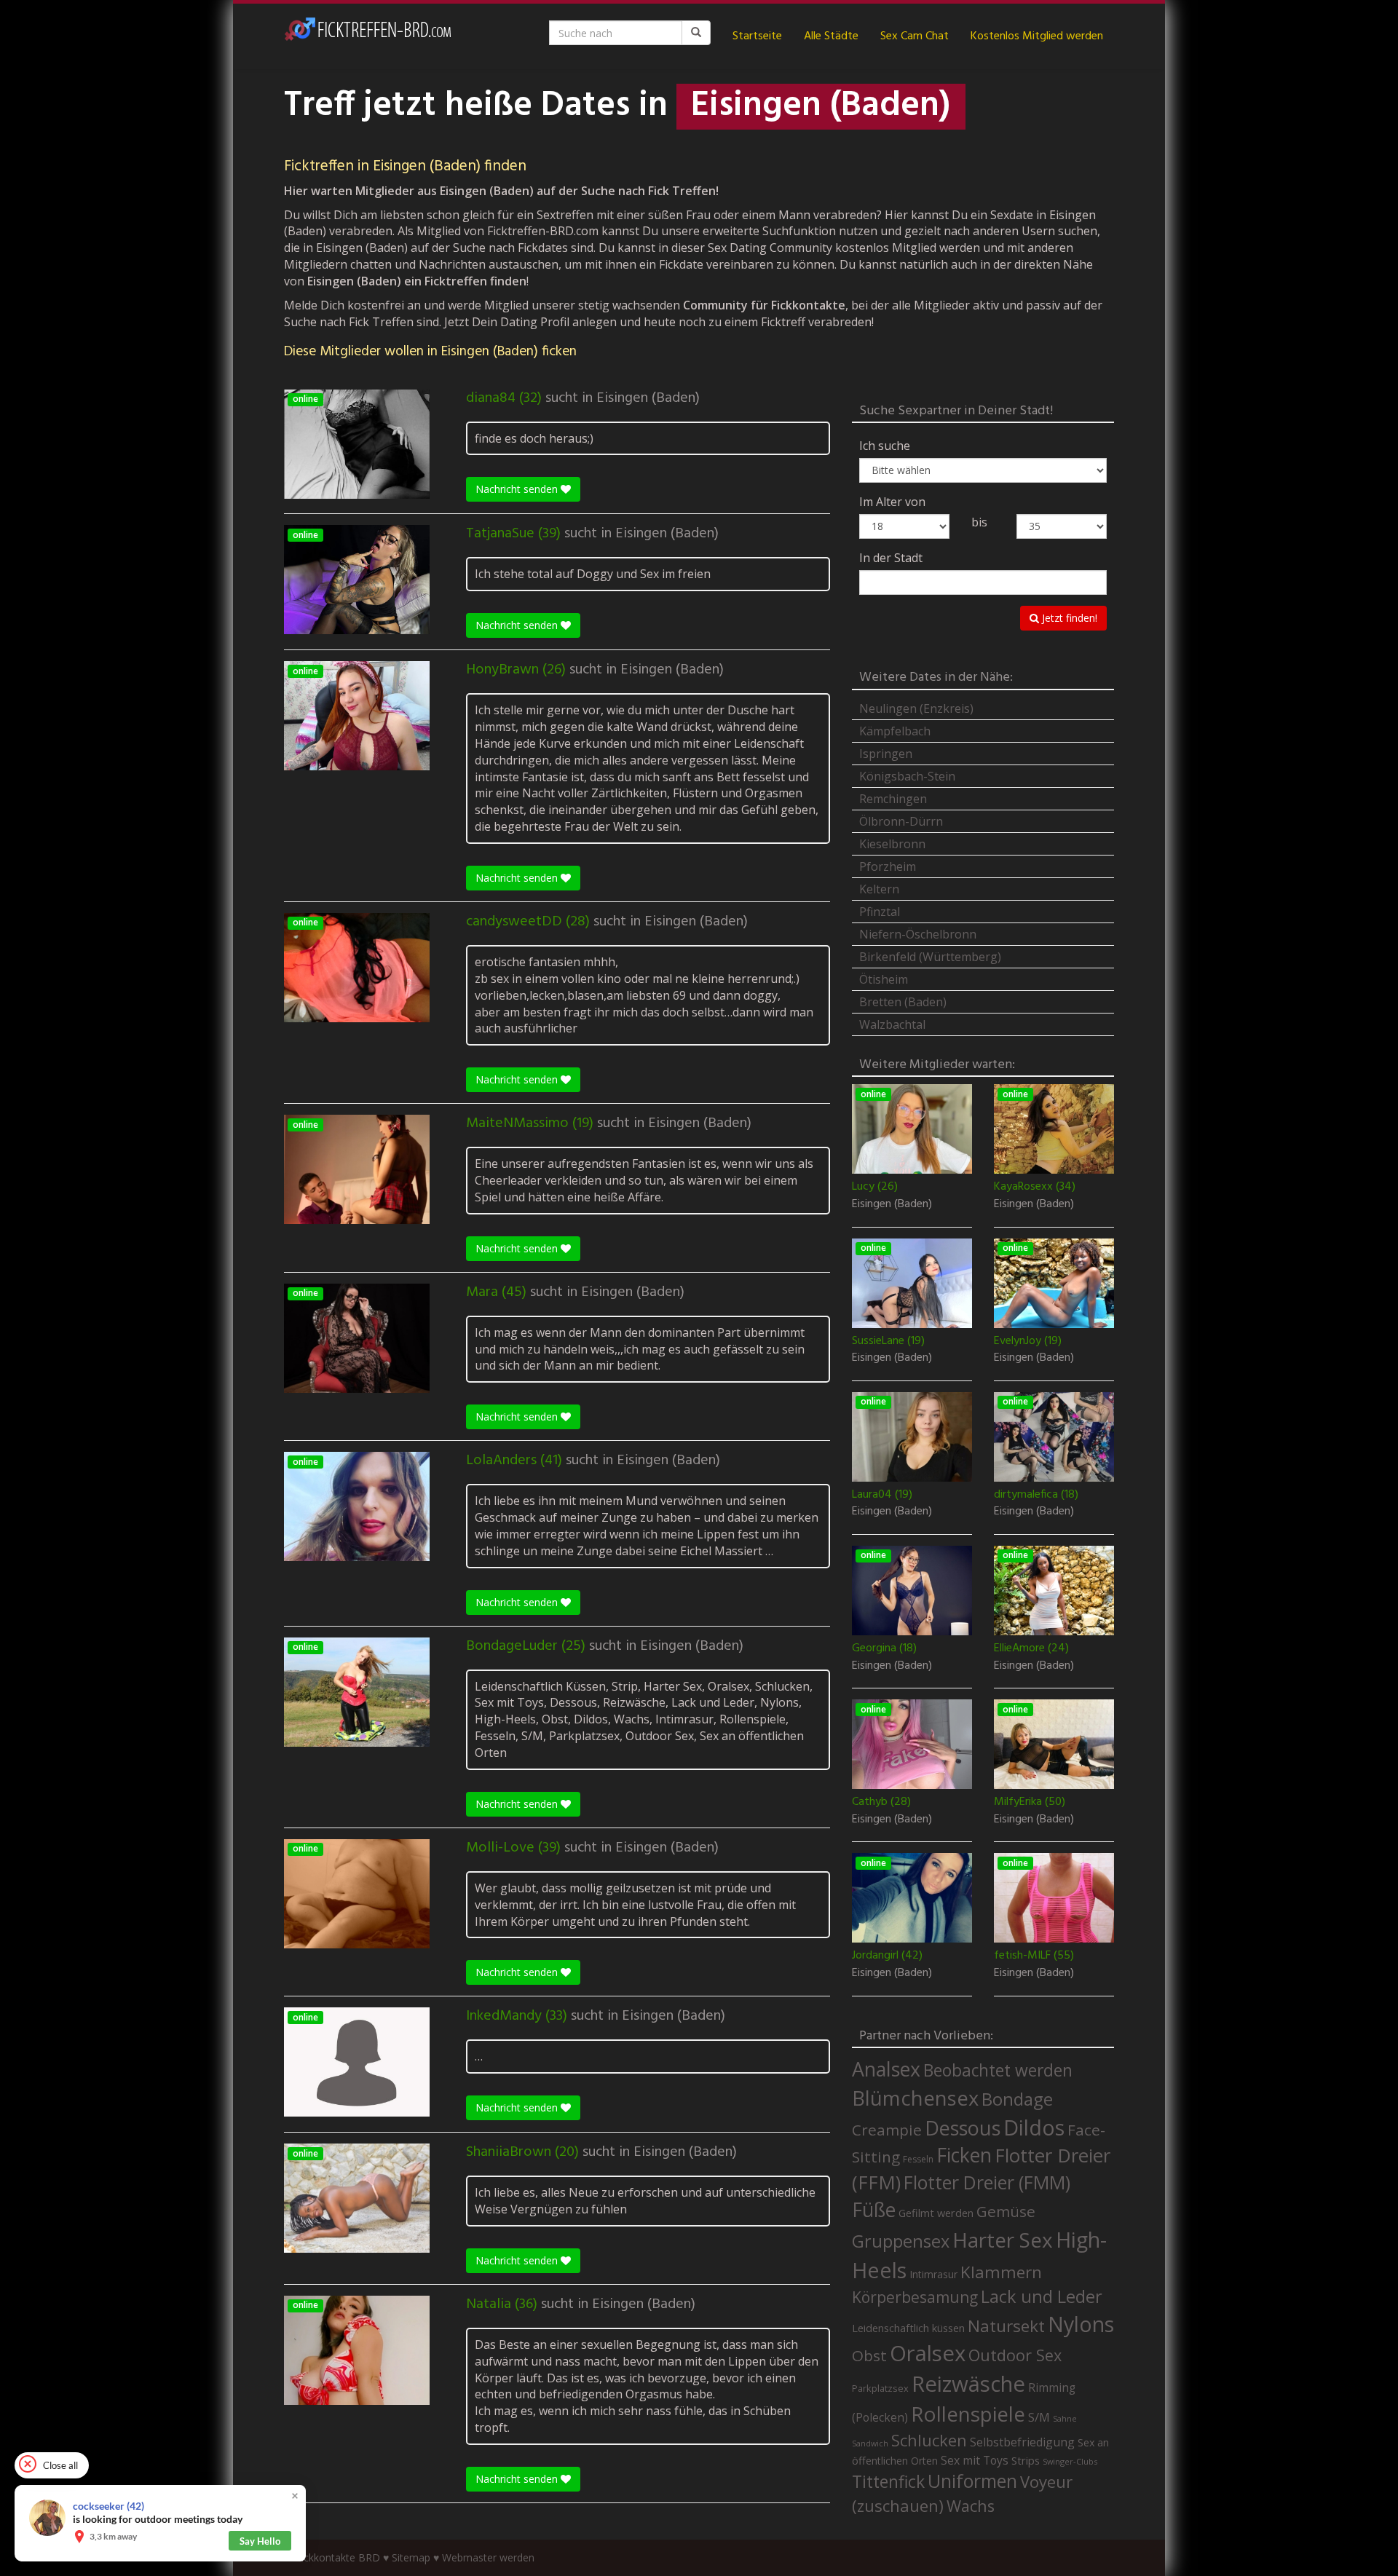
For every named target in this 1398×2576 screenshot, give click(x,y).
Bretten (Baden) (903, 1002)
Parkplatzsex (880, 2388)
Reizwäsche (968, 2384)
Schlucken (929, 2440)
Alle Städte (831, 36)
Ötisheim (884, 979)
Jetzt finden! (1068, 618)
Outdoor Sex (1015, 2355)
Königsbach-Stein (907, 776)
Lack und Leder (1042, 2296)
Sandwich (870, 2443)
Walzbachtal (892, 1024)
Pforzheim (888, 866)
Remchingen (893, 799)
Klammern (1001, 2272)
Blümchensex (915, 2098)
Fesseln (918, 2159)
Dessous (963, 2128)
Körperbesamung (915, 2297)
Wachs (971, 2506)
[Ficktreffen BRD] (368, 36)
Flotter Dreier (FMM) (987, 2182)
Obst (869, 2355)
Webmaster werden (488, 2557)
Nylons (1081, 2324)
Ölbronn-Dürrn (901, 821)
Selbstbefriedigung (1022, 2442)
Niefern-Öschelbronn (918, 934)
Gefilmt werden (936, 2213)
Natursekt (1006, 2326)
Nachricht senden (518, 489)
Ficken (964, 2155)
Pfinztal (880, 912)
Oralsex (928, 2353)
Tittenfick (888, 2482)
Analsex (886, 2069)
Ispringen (886, 754)
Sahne (1065, 2418)
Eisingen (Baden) (648, 398)
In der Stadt (891, 558)
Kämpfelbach (895, 731)
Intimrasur (933, 2274)
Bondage (1017, 2099)
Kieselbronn (892, 844)
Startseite (757, 36)
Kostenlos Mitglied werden (1037, 36)
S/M (1039, 2417)
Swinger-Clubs (1070, 2461)
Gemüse (1006, 2211)
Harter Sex (1003, 2240)
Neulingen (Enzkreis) (916, 708)
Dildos (1034, 2127)
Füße (874, 2210)
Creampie (887, 2130)
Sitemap (411, 2557)
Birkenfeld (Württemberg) (930, 957)
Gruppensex (901, 2241)
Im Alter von (892, 502)
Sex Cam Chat (915, 36)
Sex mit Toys (975, 2460)
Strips (1026, 2460)
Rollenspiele (968, 2414)
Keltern (879, 889)
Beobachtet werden (998, 2070)
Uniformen (972, 2481)
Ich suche (885, 446)
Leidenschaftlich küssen (908, 2328)
